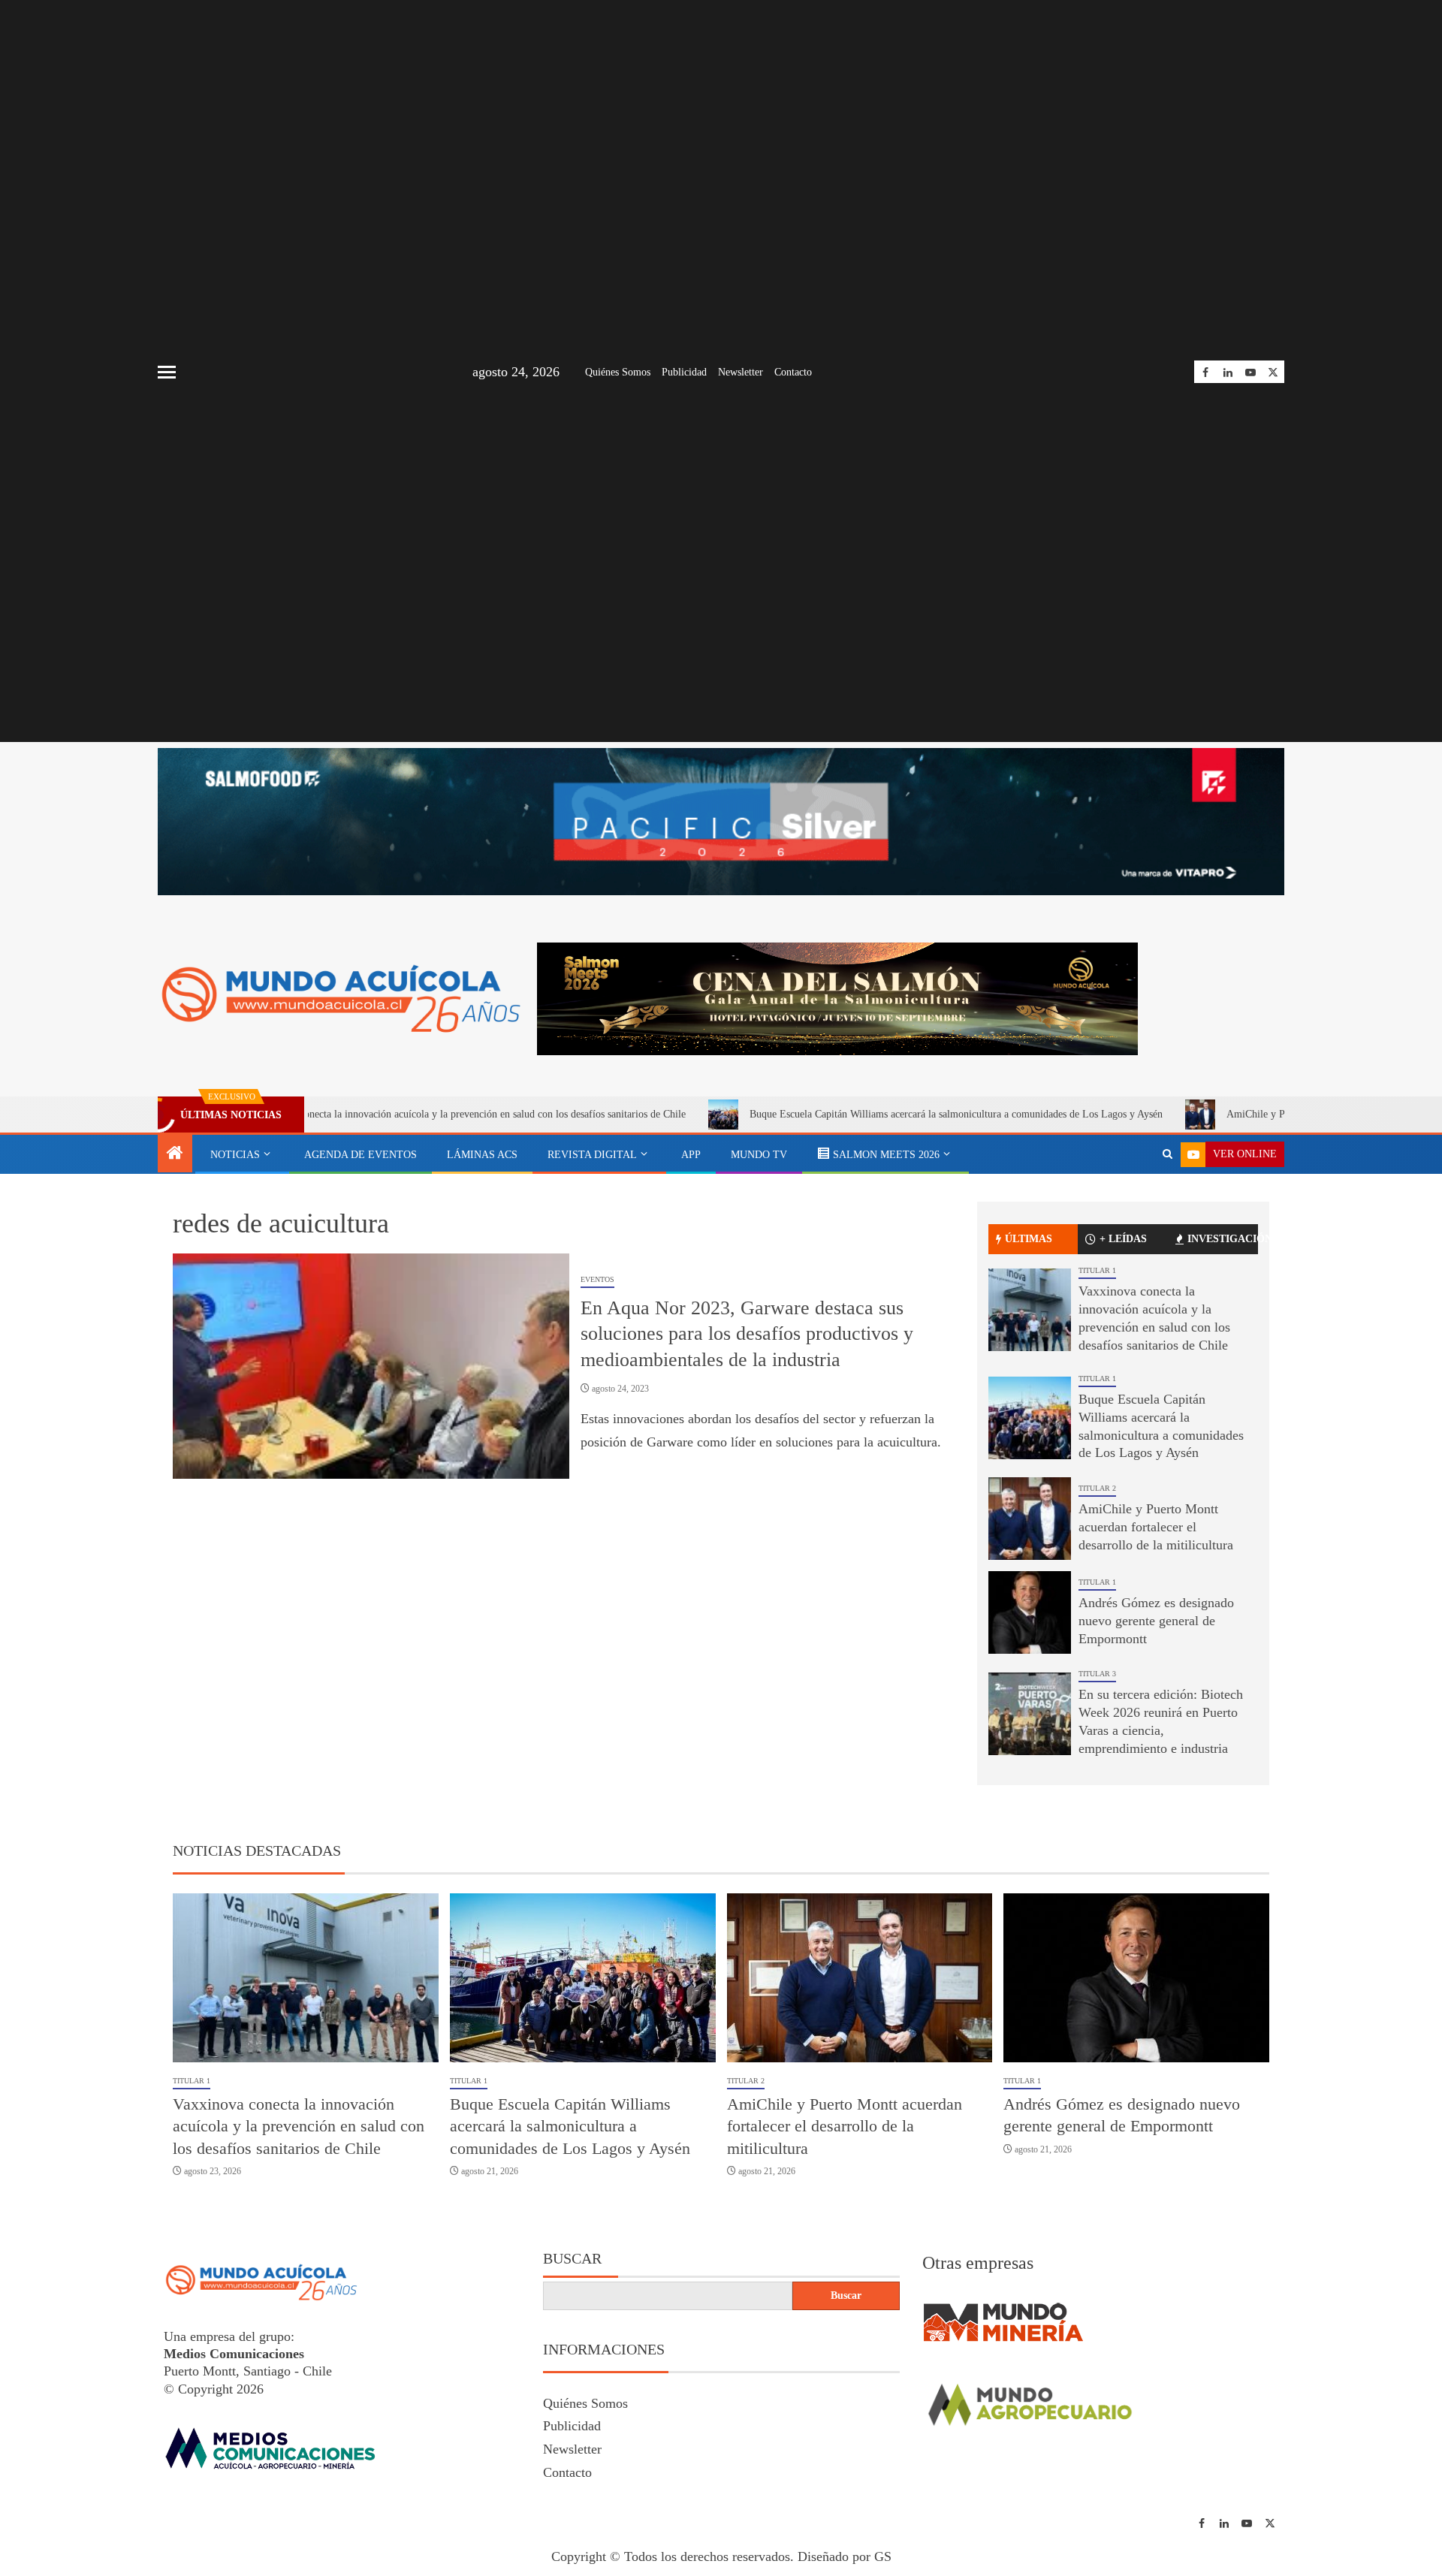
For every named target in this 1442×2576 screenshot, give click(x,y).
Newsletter (741, 372)
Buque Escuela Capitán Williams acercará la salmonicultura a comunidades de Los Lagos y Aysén (837, 1114)
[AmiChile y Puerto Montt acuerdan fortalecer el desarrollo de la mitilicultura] (1030, 1519)
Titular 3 (1097, 1674)
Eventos (597, 1279)
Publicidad (684, 372)
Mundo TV (759, 1155)
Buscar (572, 2258)
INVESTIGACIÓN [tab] (1223, 1239)
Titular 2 (1097, 1488)
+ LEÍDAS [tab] (1123, 1239)
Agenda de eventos (360, 1155)
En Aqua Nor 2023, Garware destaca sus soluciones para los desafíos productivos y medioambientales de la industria (747, 1334)
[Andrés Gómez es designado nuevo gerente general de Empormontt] (1030, 1612)
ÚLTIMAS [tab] (1029, 1239)
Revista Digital (592, 1155)
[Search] (1167, 1154)
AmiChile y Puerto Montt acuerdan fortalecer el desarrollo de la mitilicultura (1156, 1527)
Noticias (235, 1155)
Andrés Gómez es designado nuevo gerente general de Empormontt (1156, 1621)
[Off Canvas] (167, 372)
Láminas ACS (482, 1155)
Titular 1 (1097, 1270)
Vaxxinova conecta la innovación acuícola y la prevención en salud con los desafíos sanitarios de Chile (350, 1114)
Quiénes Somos (618, 372)
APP (691, 1155)
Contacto (793, 372)
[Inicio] (175, 1154)
